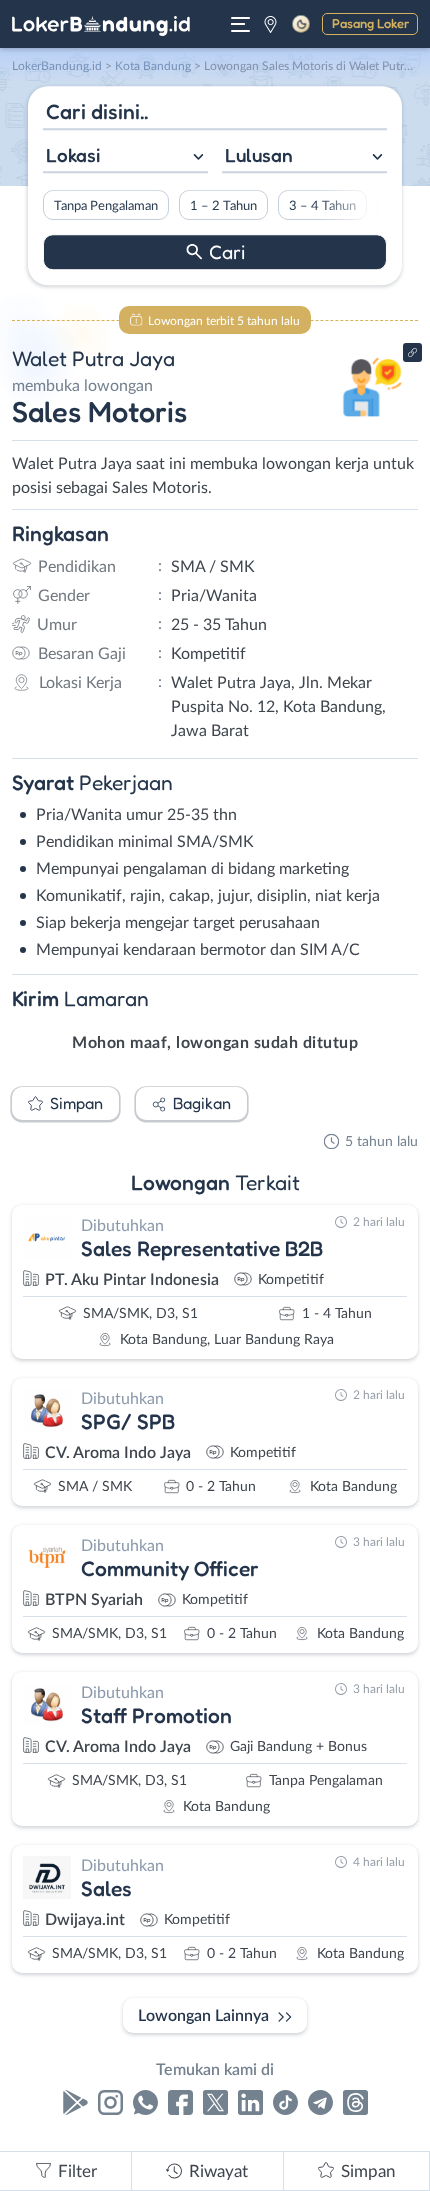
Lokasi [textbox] (73, 155)
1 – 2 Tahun (223, 206)
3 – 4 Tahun (322, 206)
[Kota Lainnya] (270, 24)
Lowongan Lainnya (203, 2016)
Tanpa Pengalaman (106, 206)
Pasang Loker (370, 23)
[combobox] (125, 157)
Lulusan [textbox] (259, 155)
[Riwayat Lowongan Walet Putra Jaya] (372, 422)
